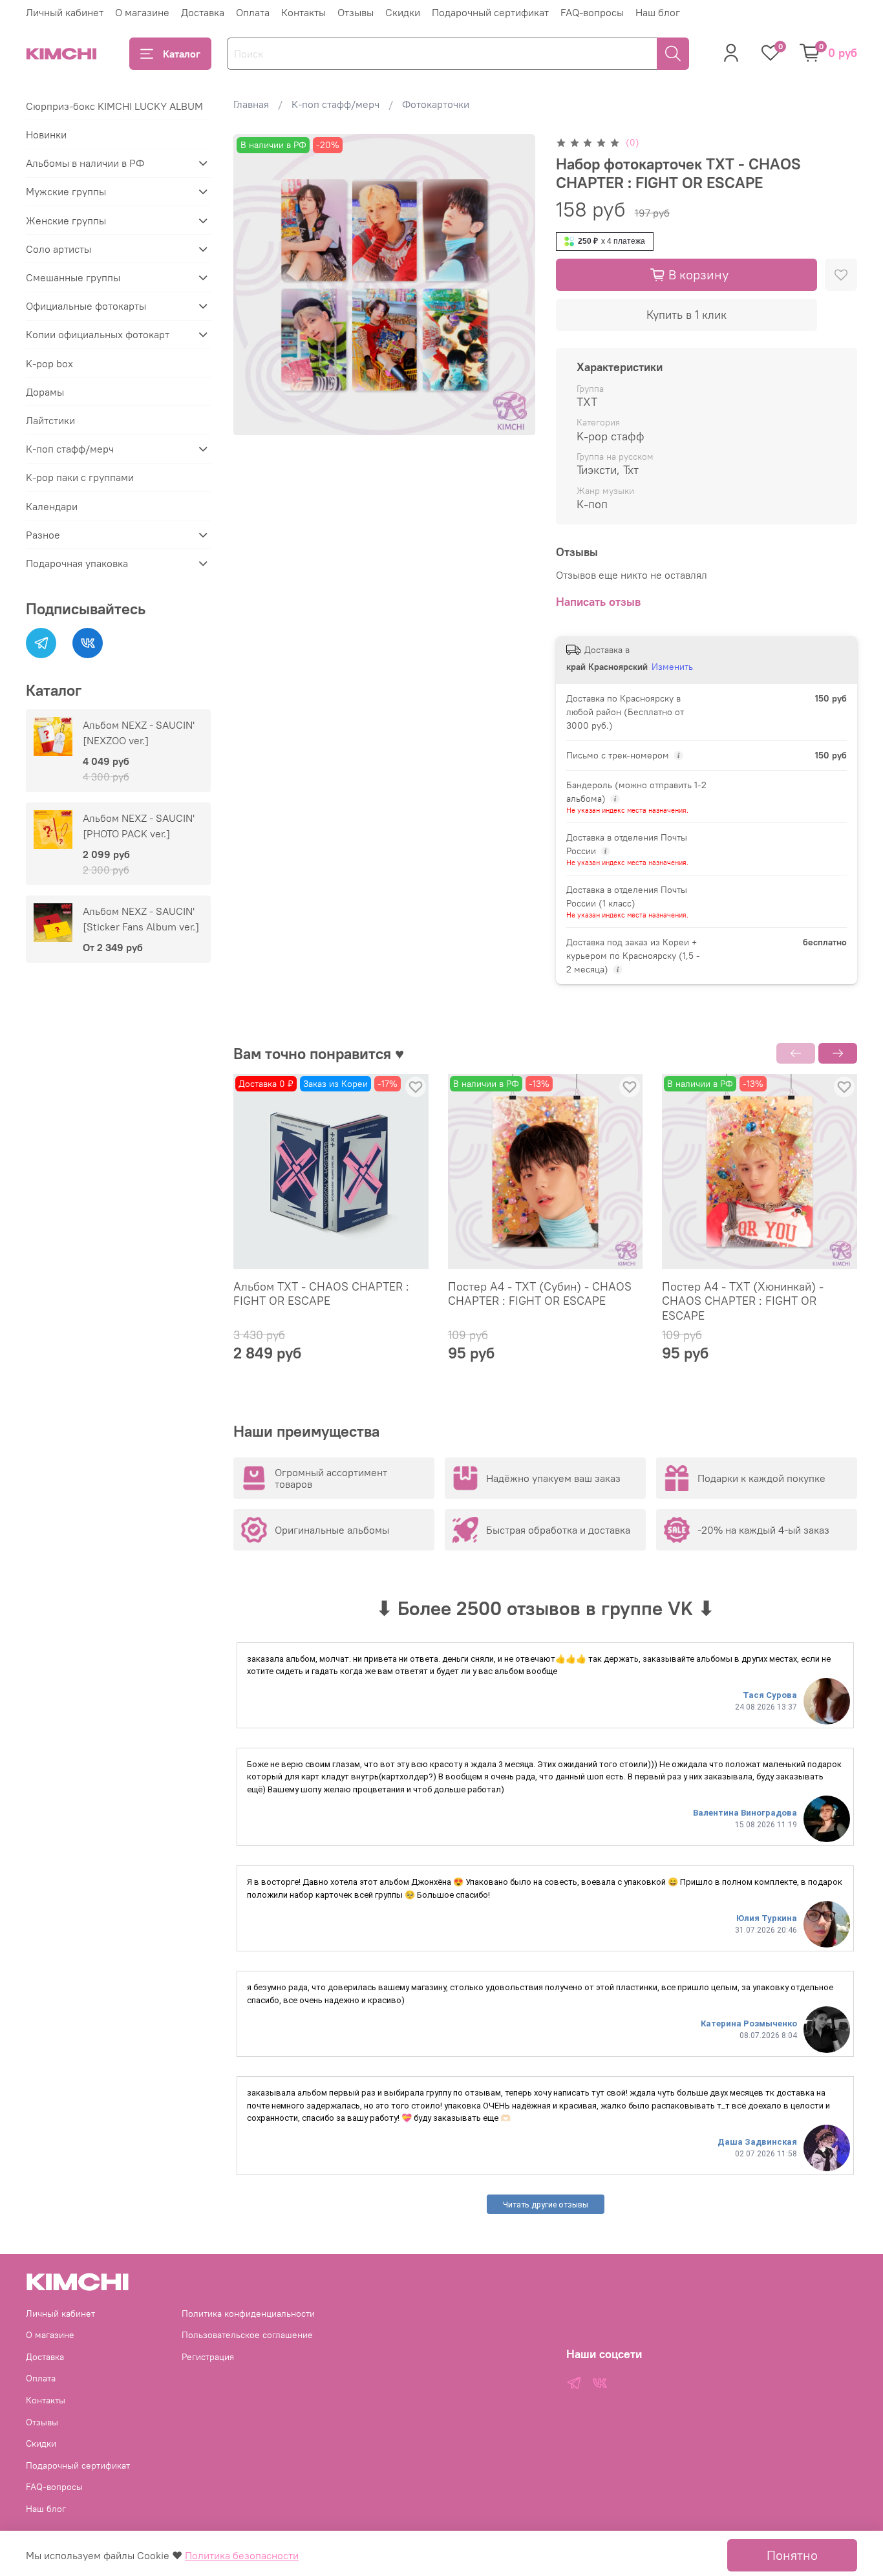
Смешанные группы (73, 277)
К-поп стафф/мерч (335, 104)
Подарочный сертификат (490, 12)
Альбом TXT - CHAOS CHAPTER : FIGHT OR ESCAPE (321, 1294)
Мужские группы (66, 191)
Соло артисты (59, 249)
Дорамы (45, 392)
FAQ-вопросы (592, 12)
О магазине (142, 12)
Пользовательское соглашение (247, 2335)
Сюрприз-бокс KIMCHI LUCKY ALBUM (114, 106)
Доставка (203, 12)
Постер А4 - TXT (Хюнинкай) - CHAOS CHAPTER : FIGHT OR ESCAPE (743, 1301)
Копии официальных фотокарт (98, 334)
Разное (43, 535)
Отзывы (356, 12)
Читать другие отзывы (546, 2205)
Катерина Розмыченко (749, 2023)
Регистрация (208, 2357)
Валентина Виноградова (745, 1813)
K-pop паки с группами (80, 477)
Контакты (303, 12)
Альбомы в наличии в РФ (85, 163)
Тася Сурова (770, 1695)
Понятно (792, 2555)
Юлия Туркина (767, 1918)
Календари (52, 506)
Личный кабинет (65, 12)
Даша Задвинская (757, 2142)
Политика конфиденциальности (248, 2313)
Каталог (182, 54)
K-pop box (49, 363)
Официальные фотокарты (86, 306)
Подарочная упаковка (77, 563)
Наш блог (658, 12)
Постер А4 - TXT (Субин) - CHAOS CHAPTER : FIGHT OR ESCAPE (540, 1294)
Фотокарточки (436, 104)
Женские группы (66, 220)
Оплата (253, 12)
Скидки (403, 12)
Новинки (46, 134)
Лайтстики (50, 420)
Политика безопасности (242, 2555)
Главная (251, 104)
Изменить (672, 667)
